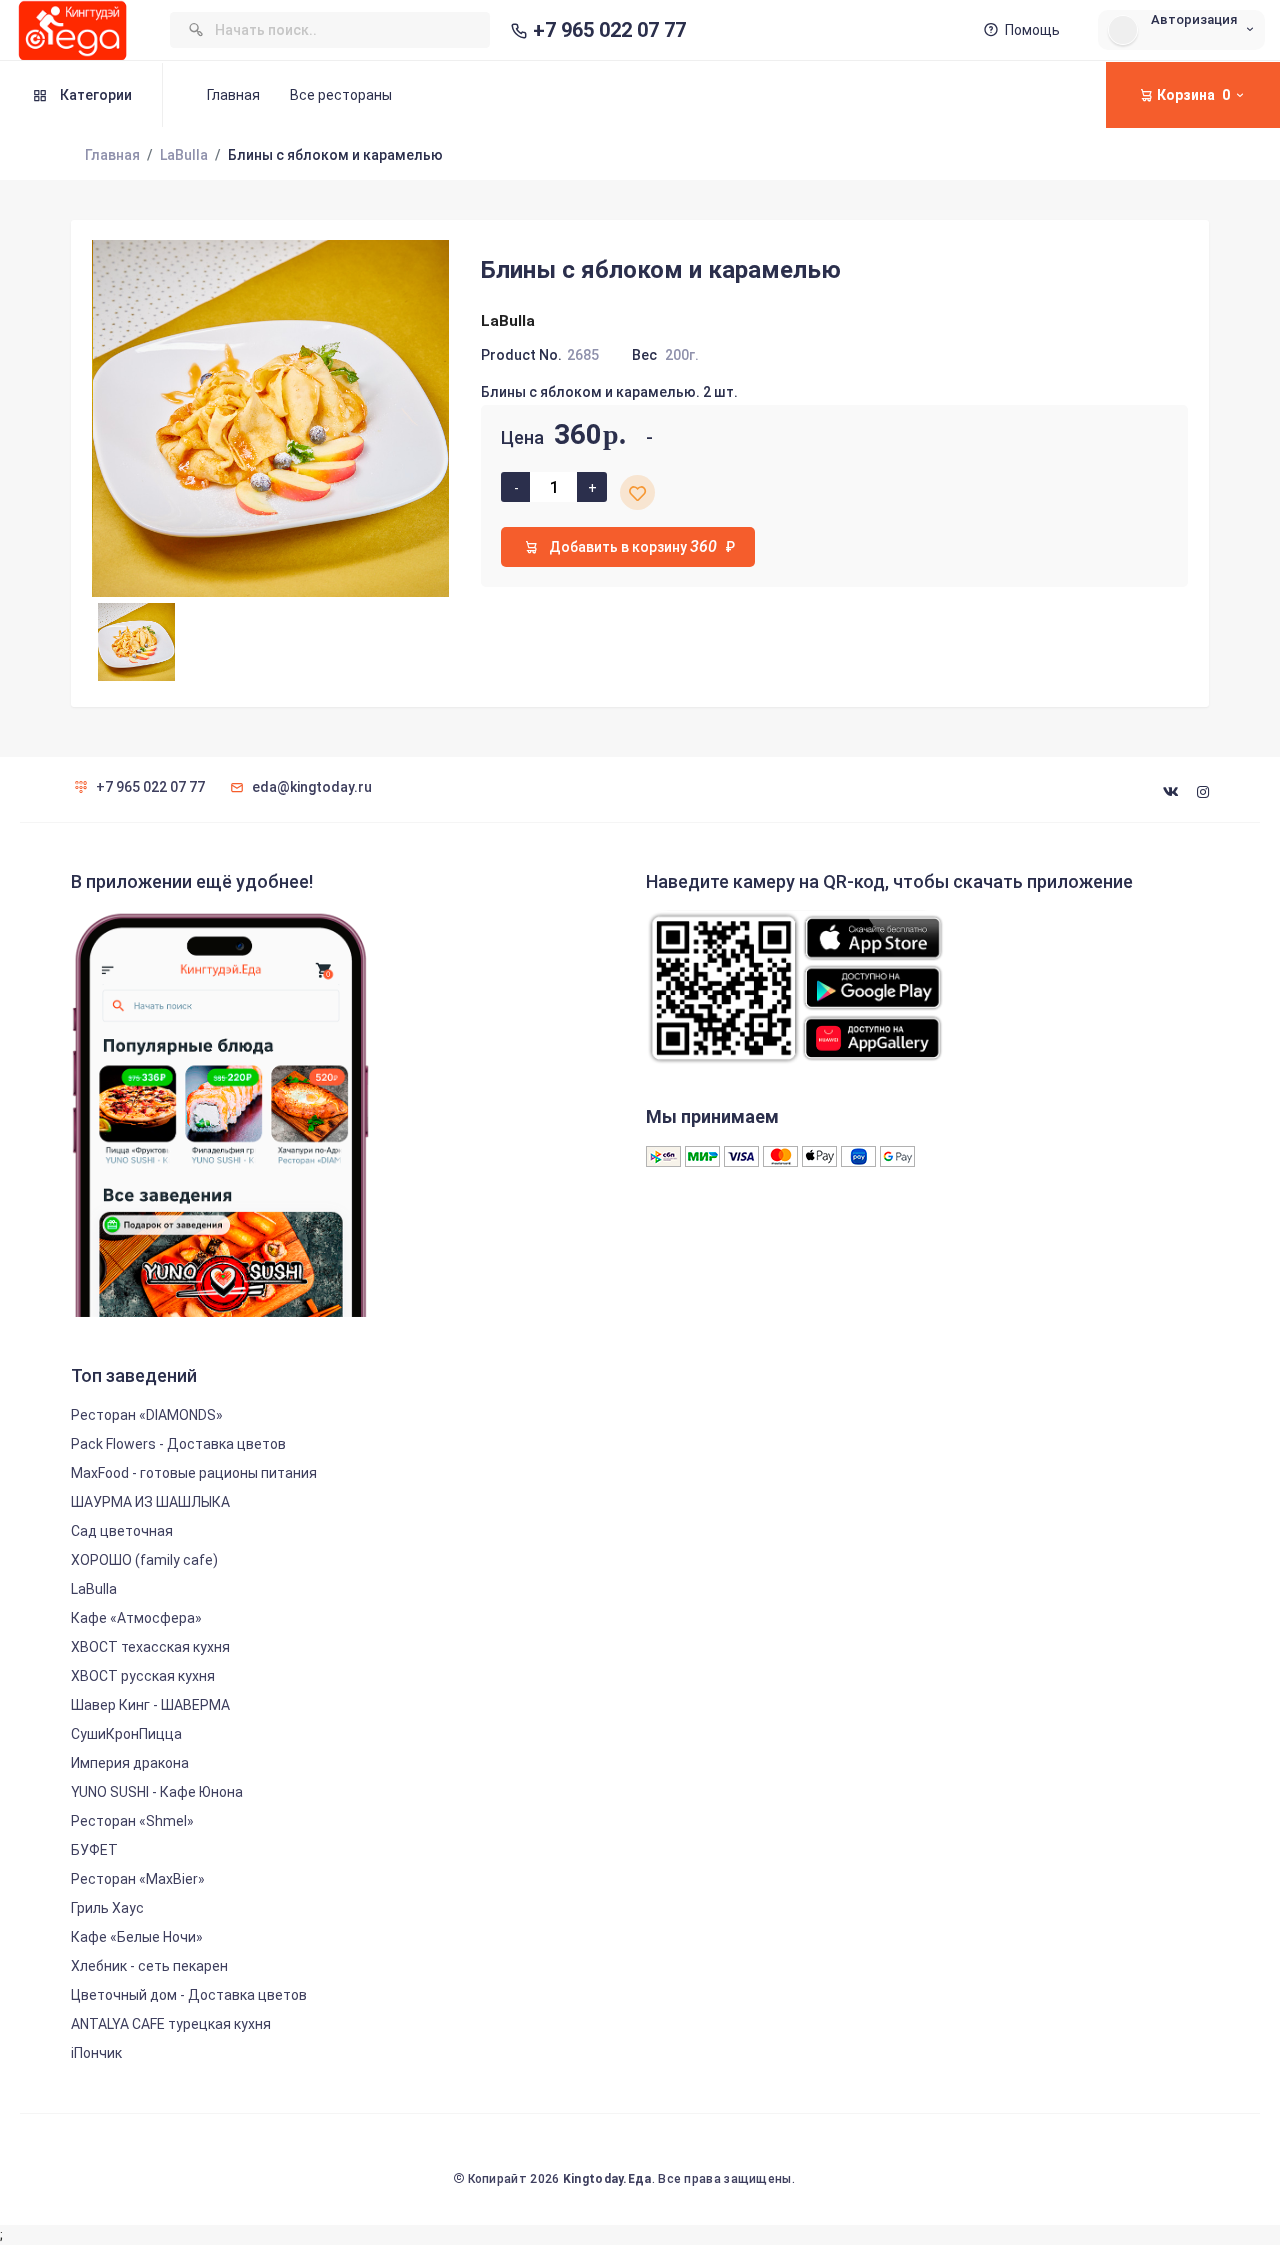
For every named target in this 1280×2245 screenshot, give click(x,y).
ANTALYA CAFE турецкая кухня (171, 2024)
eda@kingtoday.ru (312, 787)
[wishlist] (637, 492)
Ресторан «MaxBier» (138, 1879)
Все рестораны (341, 95)
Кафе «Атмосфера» (136, 1618)
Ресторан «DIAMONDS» (147, 1415)
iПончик (96, 2053)
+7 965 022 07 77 (609, 30)
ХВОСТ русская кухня (143, 1676)
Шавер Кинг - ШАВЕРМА (150, 1705)
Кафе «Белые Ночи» (137, 1937)
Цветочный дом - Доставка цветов (189, 1995)
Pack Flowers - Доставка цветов (178, 1444)
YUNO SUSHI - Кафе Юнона (157, 1792)
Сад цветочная (122, 1531)
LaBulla (184, 155)
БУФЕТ (94, 1850)
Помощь (1032, 30)
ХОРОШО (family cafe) (144, 1560)
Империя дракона (130, 1763)
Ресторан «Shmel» (132, 1821)
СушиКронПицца (126, 1734)
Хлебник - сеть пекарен (149, 1966)
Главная (233, 95)
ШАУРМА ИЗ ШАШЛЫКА (150, 1502)
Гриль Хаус (107, 1908)
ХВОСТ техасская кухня (150, 1647)
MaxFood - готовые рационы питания (194, 1473)
